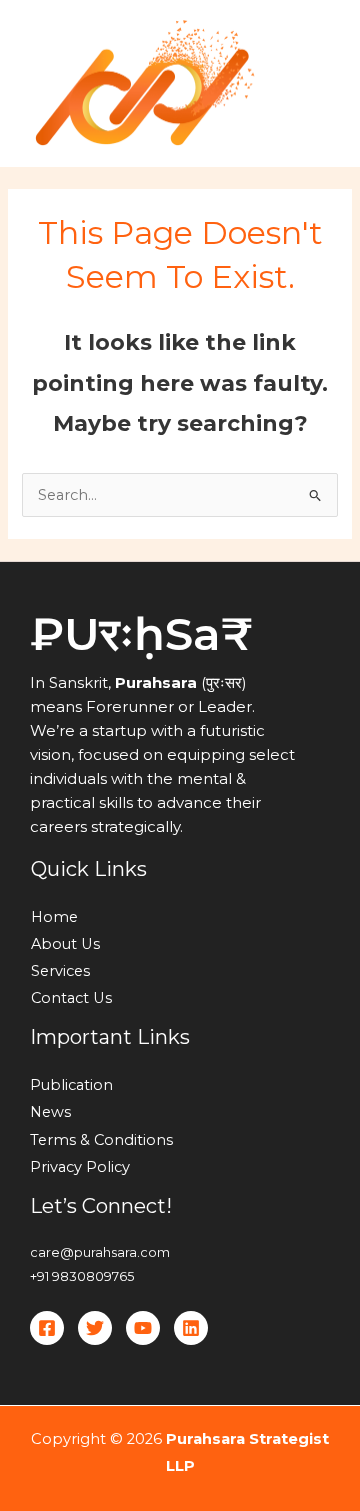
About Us (65, 944)
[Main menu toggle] (319, 84)
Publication (71, 1085)
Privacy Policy (80, 1167)
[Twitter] (95, 1328)
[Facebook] (47, 1328)
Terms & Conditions (101, 1140)
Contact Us (71, 998)
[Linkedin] (191, 1328)
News (50, 1112)
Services (60, 971)
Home (54, 917)
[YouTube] (143, 1328)
